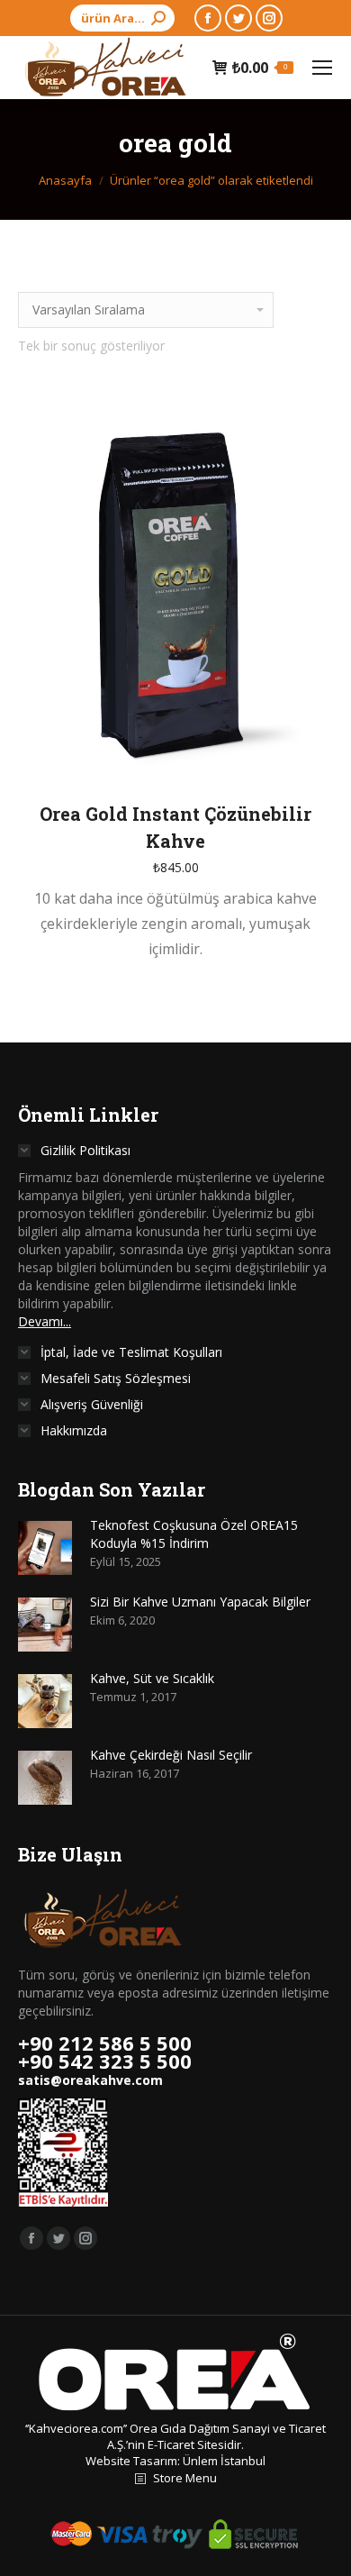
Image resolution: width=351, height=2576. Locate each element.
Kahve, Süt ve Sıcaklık (152, 1678)
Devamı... (45, 1321)
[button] (310, 759)
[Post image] (45, 1548)
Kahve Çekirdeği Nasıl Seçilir (171, 1755)
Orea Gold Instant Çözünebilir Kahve (175, 827)
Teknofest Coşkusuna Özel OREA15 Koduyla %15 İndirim (194, 1534)
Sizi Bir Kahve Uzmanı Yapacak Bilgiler (200, 1602)
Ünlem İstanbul (224, 2461)
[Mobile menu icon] (322, 68)
